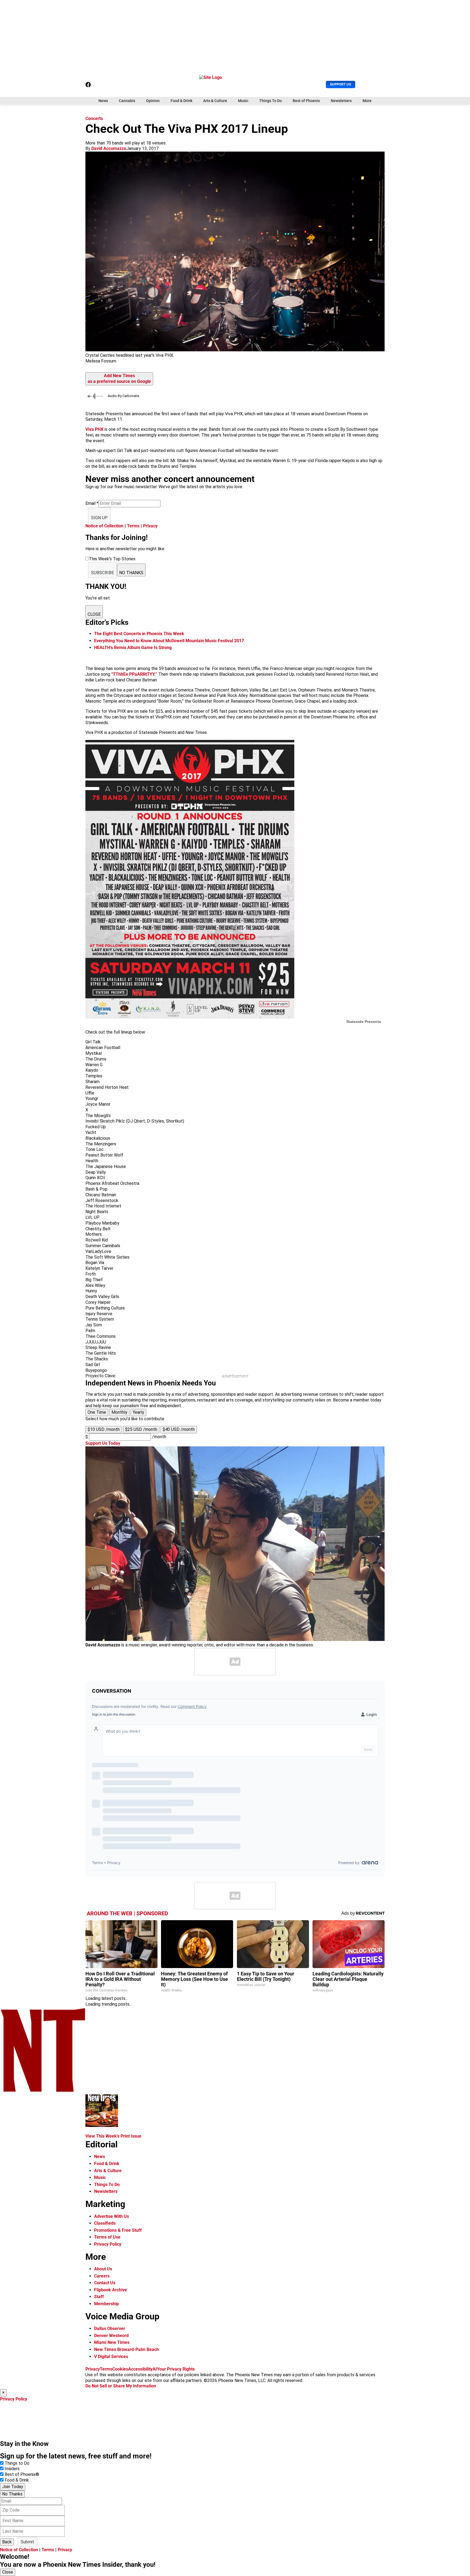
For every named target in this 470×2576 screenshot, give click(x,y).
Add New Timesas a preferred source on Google (119, 379)
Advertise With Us (112, 2216)
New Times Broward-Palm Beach (126, 2349)
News (103, 101)
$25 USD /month (141, 1429)
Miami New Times (112, 2342)
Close (8, 2572)
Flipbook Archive (111, 2290)
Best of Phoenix (306, 101)
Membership (106, 2304)
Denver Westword (111, 2336)
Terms (133, 526)
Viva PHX (94, 429)
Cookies (120, 2369)
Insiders (12, 2469)
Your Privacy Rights (176, 2369)
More (367, 101)
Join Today (13, 2487)
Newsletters (341, 101)
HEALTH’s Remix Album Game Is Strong (133, 648)
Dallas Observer (110, 2328)
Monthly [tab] (119, 1412)
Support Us (341, 84)
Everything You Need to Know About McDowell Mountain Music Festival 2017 (169, 641)
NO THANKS (131, 573)
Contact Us (105, 2283)
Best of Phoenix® (22, 2474)
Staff (99, 2297)
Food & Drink (181, 101)
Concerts (94, 119)
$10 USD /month (104, 1429)
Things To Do (270, 101)
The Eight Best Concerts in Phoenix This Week (139, 634)
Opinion (153, 101)
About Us (103, 2269)
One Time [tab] (97, 1412)
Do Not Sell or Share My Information (121, 2386)
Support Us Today (103, 1443)
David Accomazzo (109, 148)
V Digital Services (111, 2357)
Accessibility (140, 2369)
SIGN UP (99, 518)
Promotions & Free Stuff (118, 2230)
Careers (102, 2276)
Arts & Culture (215, 101)
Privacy (150, 526)
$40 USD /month (179, 1429)
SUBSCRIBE (103, 573)
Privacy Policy (108, 2244)
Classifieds (105, 2223)
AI (155, 2369)
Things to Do (17, 2463)
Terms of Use (107, 2237)
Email (92, 503)
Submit (27, 2542)
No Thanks (12, 2494)
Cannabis (127, 101)
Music (243, 101)
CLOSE (94, 614)
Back (7, 2542)
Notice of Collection (104, 526)
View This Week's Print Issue (113, 2136)
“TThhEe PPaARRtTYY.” (135, 674)
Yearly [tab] (138, 1412)
